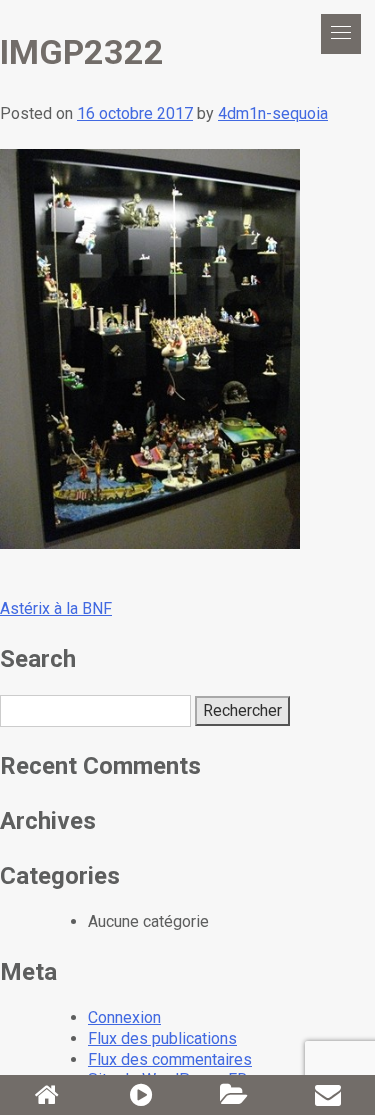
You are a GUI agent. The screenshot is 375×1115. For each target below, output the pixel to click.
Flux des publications (162, 1038)
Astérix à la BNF (56, 608)
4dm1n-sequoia (273, 113)
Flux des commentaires (170, 1059)
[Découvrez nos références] (234, 1095)
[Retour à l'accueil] (47, 1095)
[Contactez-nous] (328, 1095)
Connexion (124, 1017)
